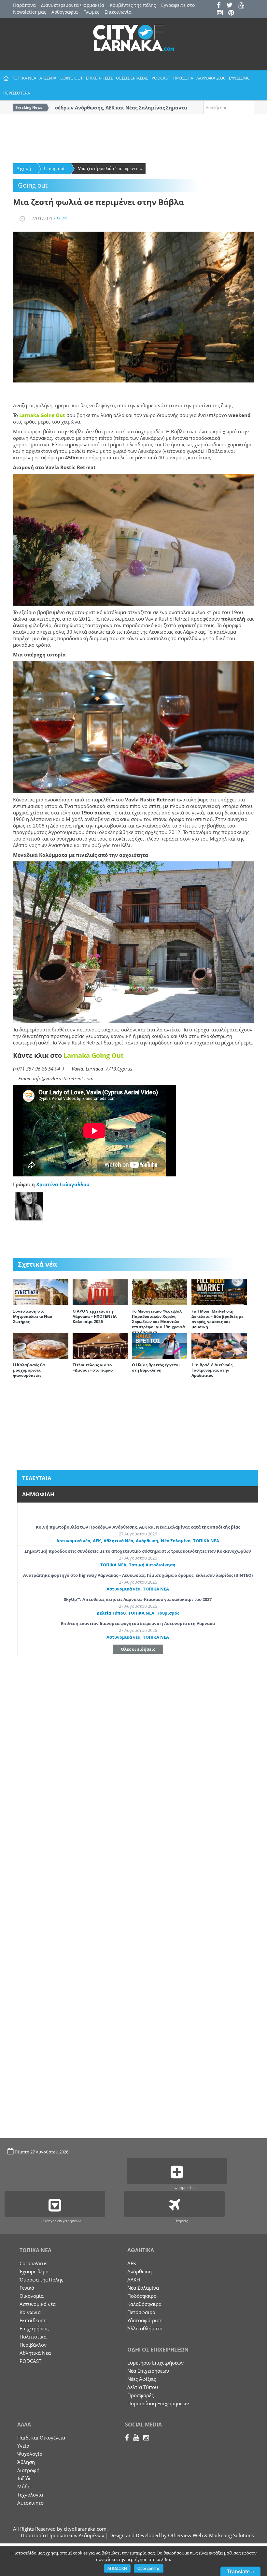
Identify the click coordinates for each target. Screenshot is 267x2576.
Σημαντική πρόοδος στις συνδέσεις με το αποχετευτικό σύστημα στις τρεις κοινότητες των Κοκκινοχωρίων (138, 1551)
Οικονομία (32, 2296)
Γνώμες (91, 12)
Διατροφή (28, 2470)
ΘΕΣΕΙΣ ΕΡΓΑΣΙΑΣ (132, 78)
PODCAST (161, 78)
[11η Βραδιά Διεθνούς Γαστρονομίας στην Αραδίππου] (219, 1346)
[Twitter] (232, 6)
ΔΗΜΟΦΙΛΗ (38, 1494)
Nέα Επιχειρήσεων (148, 2371)
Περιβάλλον (33, 2345)
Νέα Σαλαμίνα (176, 1541)
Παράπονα (24, 5)
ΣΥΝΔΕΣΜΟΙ (240, 78)
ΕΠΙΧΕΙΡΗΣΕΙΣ (99, 78)
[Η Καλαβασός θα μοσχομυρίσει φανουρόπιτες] (41, 1346)
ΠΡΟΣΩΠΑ (183, 78)
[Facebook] (221, 6)
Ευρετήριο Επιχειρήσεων (155, 2363)
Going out (54, 168)
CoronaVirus (33, 2263)
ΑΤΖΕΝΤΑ (48, 78)
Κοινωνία (30, 2312)
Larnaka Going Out (42, 415)
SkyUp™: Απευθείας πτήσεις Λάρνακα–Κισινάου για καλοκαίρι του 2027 (138, 1599)
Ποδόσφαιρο (142, 2296)
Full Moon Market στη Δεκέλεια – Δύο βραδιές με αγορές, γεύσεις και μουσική (218, 1319)
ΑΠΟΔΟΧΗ (117, 2569)
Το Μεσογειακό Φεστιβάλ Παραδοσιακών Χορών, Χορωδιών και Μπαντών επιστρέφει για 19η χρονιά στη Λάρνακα (158, 1322)
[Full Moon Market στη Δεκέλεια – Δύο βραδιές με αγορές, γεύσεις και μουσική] (219, 1292)
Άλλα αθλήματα (145, 2328)
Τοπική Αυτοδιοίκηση (152, 1565)
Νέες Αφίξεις (142, 2379)
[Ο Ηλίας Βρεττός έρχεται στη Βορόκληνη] (160, 1346)
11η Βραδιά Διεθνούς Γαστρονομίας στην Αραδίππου (212, 1370)
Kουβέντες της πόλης (133, 5)
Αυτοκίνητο (30, 2503)
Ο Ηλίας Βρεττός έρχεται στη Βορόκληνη (156, 1367)
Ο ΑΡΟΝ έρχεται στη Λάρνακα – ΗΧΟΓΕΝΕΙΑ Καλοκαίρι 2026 (95, 1316)
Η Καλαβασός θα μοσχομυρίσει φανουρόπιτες (29, 1370)
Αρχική (24, 168)
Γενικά (27, 2288)
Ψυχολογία (30, 2454)
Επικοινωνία (118, 12)
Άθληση (26, 2462)
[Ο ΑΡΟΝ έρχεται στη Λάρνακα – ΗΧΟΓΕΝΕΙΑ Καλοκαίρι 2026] (100, 1292)
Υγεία (23, 2446)
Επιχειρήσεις (34, 2328)
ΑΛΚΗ (134, 2280)
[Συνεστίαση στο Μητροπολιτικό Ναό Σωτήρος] (41, 1292)
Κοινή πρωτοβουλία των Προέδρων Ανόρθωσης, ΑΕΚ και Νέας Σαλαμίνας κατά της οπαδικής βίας (138, 1527)
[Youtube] (243, 6)
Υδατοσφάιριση (145, 2320)
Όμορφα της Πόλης (41, 2280)
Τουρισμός (168, 1613)
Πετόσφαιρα (141, 2312)
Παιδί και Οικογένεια (41, 2438)
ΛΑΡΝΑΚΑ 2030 (211, 78)
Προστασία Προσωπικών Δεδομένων (63, 2535)
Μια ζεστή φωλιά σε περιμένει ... (110, 168)
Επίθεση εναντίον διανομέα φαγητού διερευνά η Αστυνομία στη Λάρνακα (138, 1623)
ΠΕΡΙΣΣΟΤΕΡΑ (17, 93)
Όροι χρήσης (149, 2569)
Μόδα (24, 2486)
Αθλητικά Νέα (118, 1541)
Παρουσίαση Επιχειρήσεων (158, 2403)
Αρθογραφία (65, 12)
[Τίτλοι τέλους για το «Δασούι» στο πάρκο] (100, 1346)
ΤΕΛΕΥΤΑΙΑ (37, 1478)
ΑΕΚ (97, 1541)
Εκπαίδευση (33, 2320)
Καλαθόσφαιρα (144, 2304)
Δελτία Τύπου (111, 1613)
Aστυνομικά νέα (73, 1541)
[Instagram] (222, 13)
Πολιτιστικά (33, 2337)
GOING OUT (71, 78)
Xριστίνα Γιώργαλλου (63, 1184)
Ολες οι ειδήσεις (138, 1649)
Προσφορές (141, 2395)
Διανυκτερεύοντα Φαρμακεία (73, 5)
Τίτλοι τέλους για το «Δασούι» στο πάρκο (93, 1367)
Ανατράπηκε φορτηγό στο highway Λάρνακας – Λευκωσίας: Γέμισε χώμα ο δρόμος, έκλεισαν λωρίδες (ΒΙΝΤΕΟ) (138, 1575)
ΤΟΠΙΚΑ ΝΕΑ (24, 78)
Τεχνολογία (30, 2495)
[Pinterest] (233, 13)
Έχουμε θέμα (34, 2271)
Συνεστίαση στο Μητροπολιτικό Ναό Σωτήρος (33, 1316)
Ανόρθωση (147, 1541)
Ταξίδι (24, 2478)
